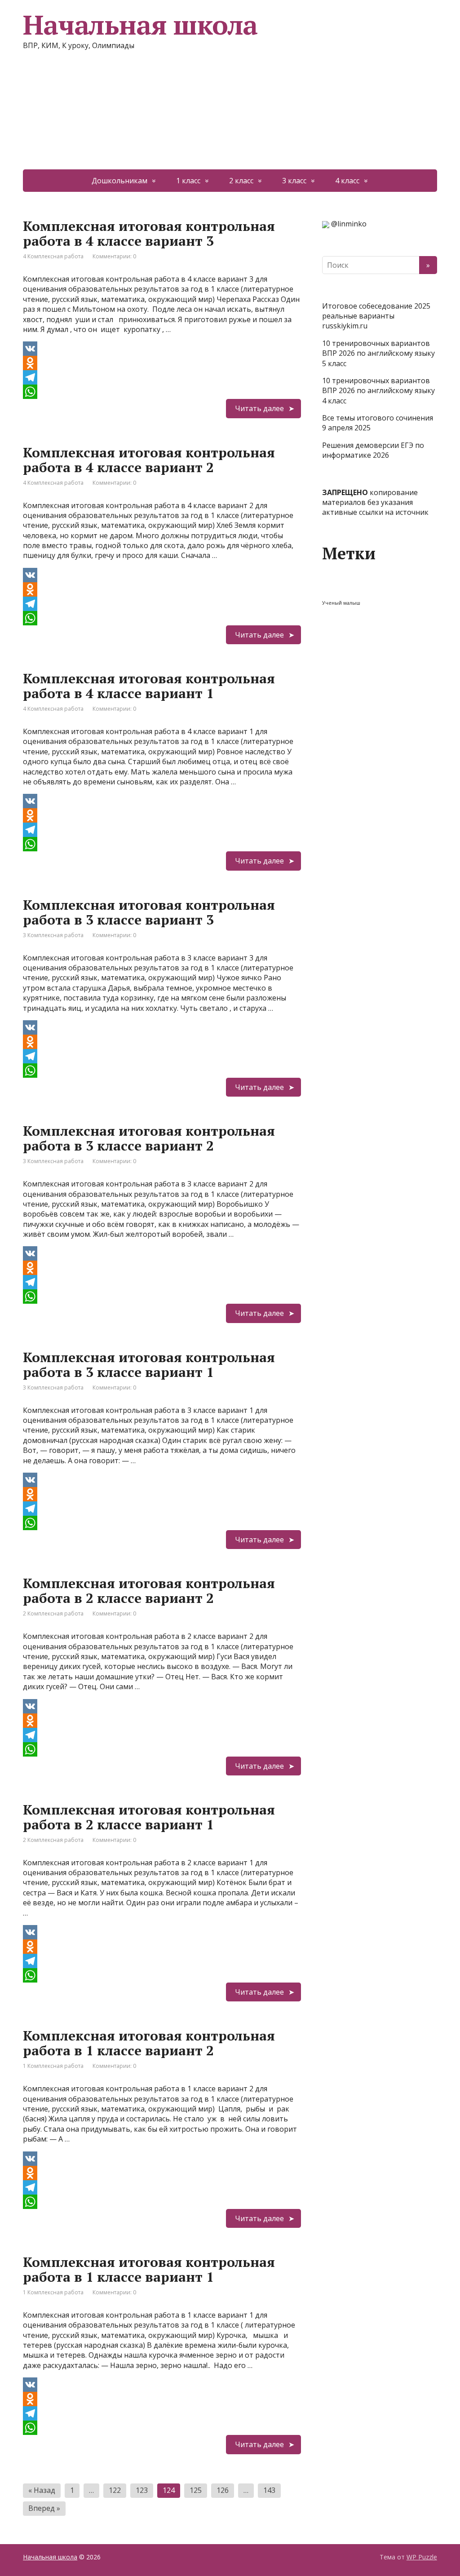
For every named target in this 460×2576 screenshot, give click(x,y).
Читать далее (259, 408)
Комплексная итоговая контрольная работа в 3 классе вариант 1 (149, 1365)
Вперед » (44, 2508)
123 (142, 2490)
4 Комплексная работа (53, 256)
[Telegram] (162, 377)
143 (269, 2490)
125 (196, 2490)
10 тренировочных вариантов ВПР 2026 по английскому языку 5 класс (378, 353)
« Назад (42, 2490)
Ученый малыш (341, 603)
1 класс (188, 181)
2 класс (241, 181)
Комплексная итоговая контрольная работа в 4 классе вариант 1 (149, 686)
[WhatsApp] (162, 392)
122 (115, 2490)
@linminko (349, 224)
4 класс (347, 181)
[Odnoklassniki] (162, 363)
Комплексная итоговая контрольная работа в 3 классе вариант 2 (149, 1138)
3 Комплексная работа (53, 935)
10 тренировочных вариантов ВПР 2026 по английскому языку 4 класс (378, 391)
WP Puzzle (422, 2557)
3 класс (294, 181)
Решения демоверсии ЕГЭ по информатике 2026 (373, 450)
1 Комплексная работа (53, 2066)
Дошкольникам (119, 181)
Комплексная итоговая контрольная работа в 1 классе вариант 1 (149, 2269)
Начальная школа (50, 2557)
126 (223, 2490)
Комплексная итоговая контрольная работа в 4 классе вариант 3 (149, 233)
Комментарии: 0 (114, 256)
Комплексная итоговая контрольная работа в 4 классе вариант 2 (149, 460)
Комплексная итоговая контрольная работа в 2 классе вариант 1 (149, 1817)
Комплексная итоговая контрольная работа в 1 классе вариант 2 (149, 2043)
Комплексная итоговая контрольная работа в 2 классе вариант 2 (149, 1591)
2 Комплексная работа (53, 1613)
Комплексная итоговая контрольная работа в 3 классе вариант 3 (149, 912)
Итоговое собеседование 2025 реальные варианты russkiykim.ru (376, 316)
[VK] (162, 349)
